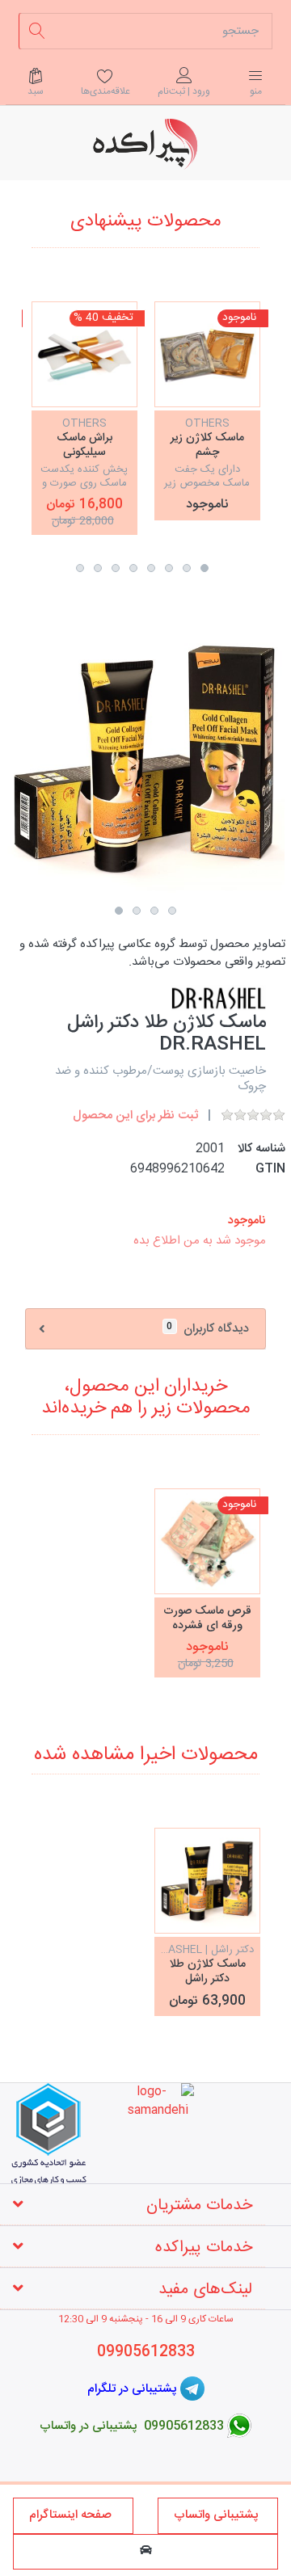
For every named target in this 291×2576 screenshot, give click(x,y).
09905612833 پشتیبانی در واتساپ (132, 2426)
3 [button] (169, 568)
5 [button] (133, 568)
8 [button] (80, 568)
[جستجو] (37, 31)
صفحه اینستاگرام (74, 2515)
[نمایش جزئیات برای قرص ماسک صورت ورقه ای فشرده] (207, 1541)
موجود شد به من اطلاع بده (200, 1241)
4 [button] (151, 568)
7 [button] (98, 568)
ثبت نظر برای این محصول (135, 1115)
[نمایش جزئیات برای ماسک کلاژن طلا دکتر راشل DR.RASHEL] (207, 1881)
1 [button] (205, 568)
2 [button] (187, 568)
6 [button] (116, 568)
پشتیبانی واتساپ (218, 2515)
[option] (207, 410)
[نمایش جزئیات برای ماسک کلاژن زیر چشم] (207, 354)
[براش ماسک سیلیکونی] (84, 354)
